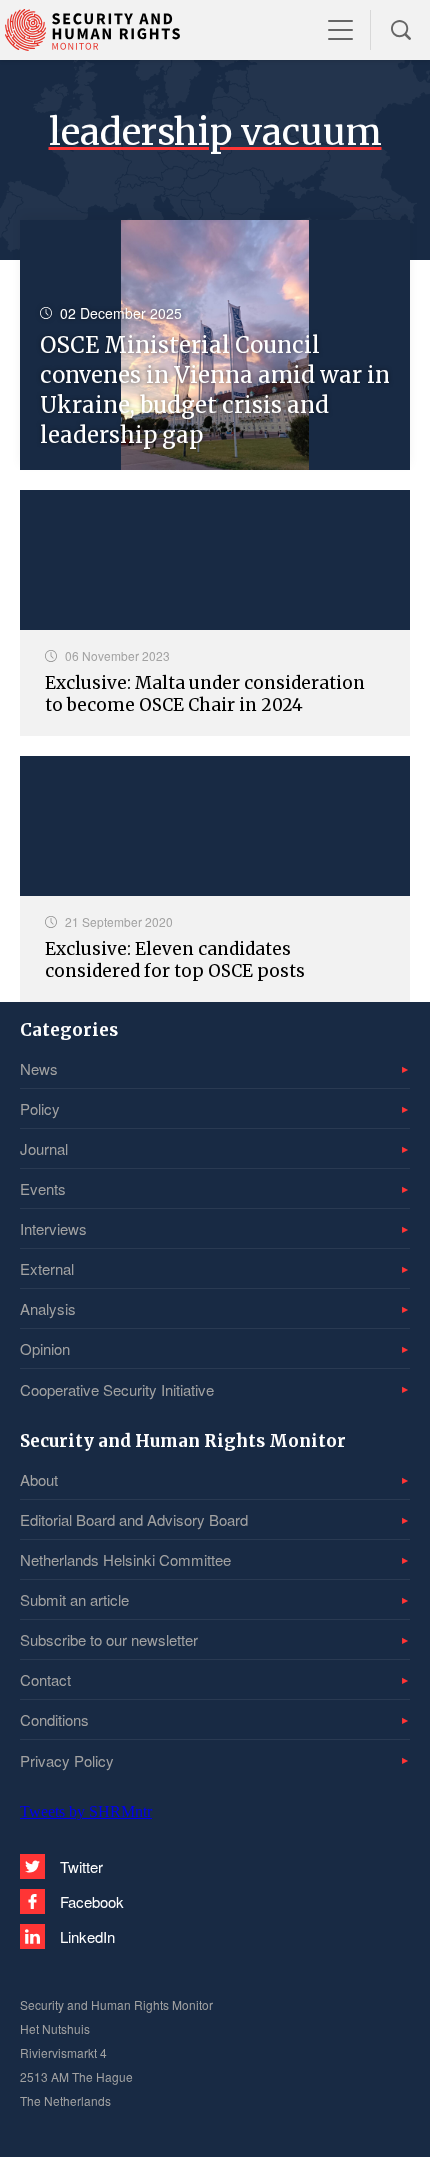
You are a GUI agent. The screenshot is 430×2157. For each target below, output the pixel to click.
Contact (45, 1679)
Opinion (45, 1348)
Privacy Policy (67, 1760)
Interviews (53, 1228)
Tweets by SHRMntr (86, 1811)
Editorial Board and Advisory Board (134, 1519)
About (39, 1479)
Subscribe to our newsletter (109, 1639)
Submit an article (74, 1599)
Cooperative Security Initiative (117, 1389)
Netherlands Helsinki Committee (125, 1559)
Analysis (48, 1308)
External (47, 1268)
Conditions (54, 1719)
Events (43, 1188)
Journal (44, 1148)
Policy (40, 1108)
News (39, 1068)
